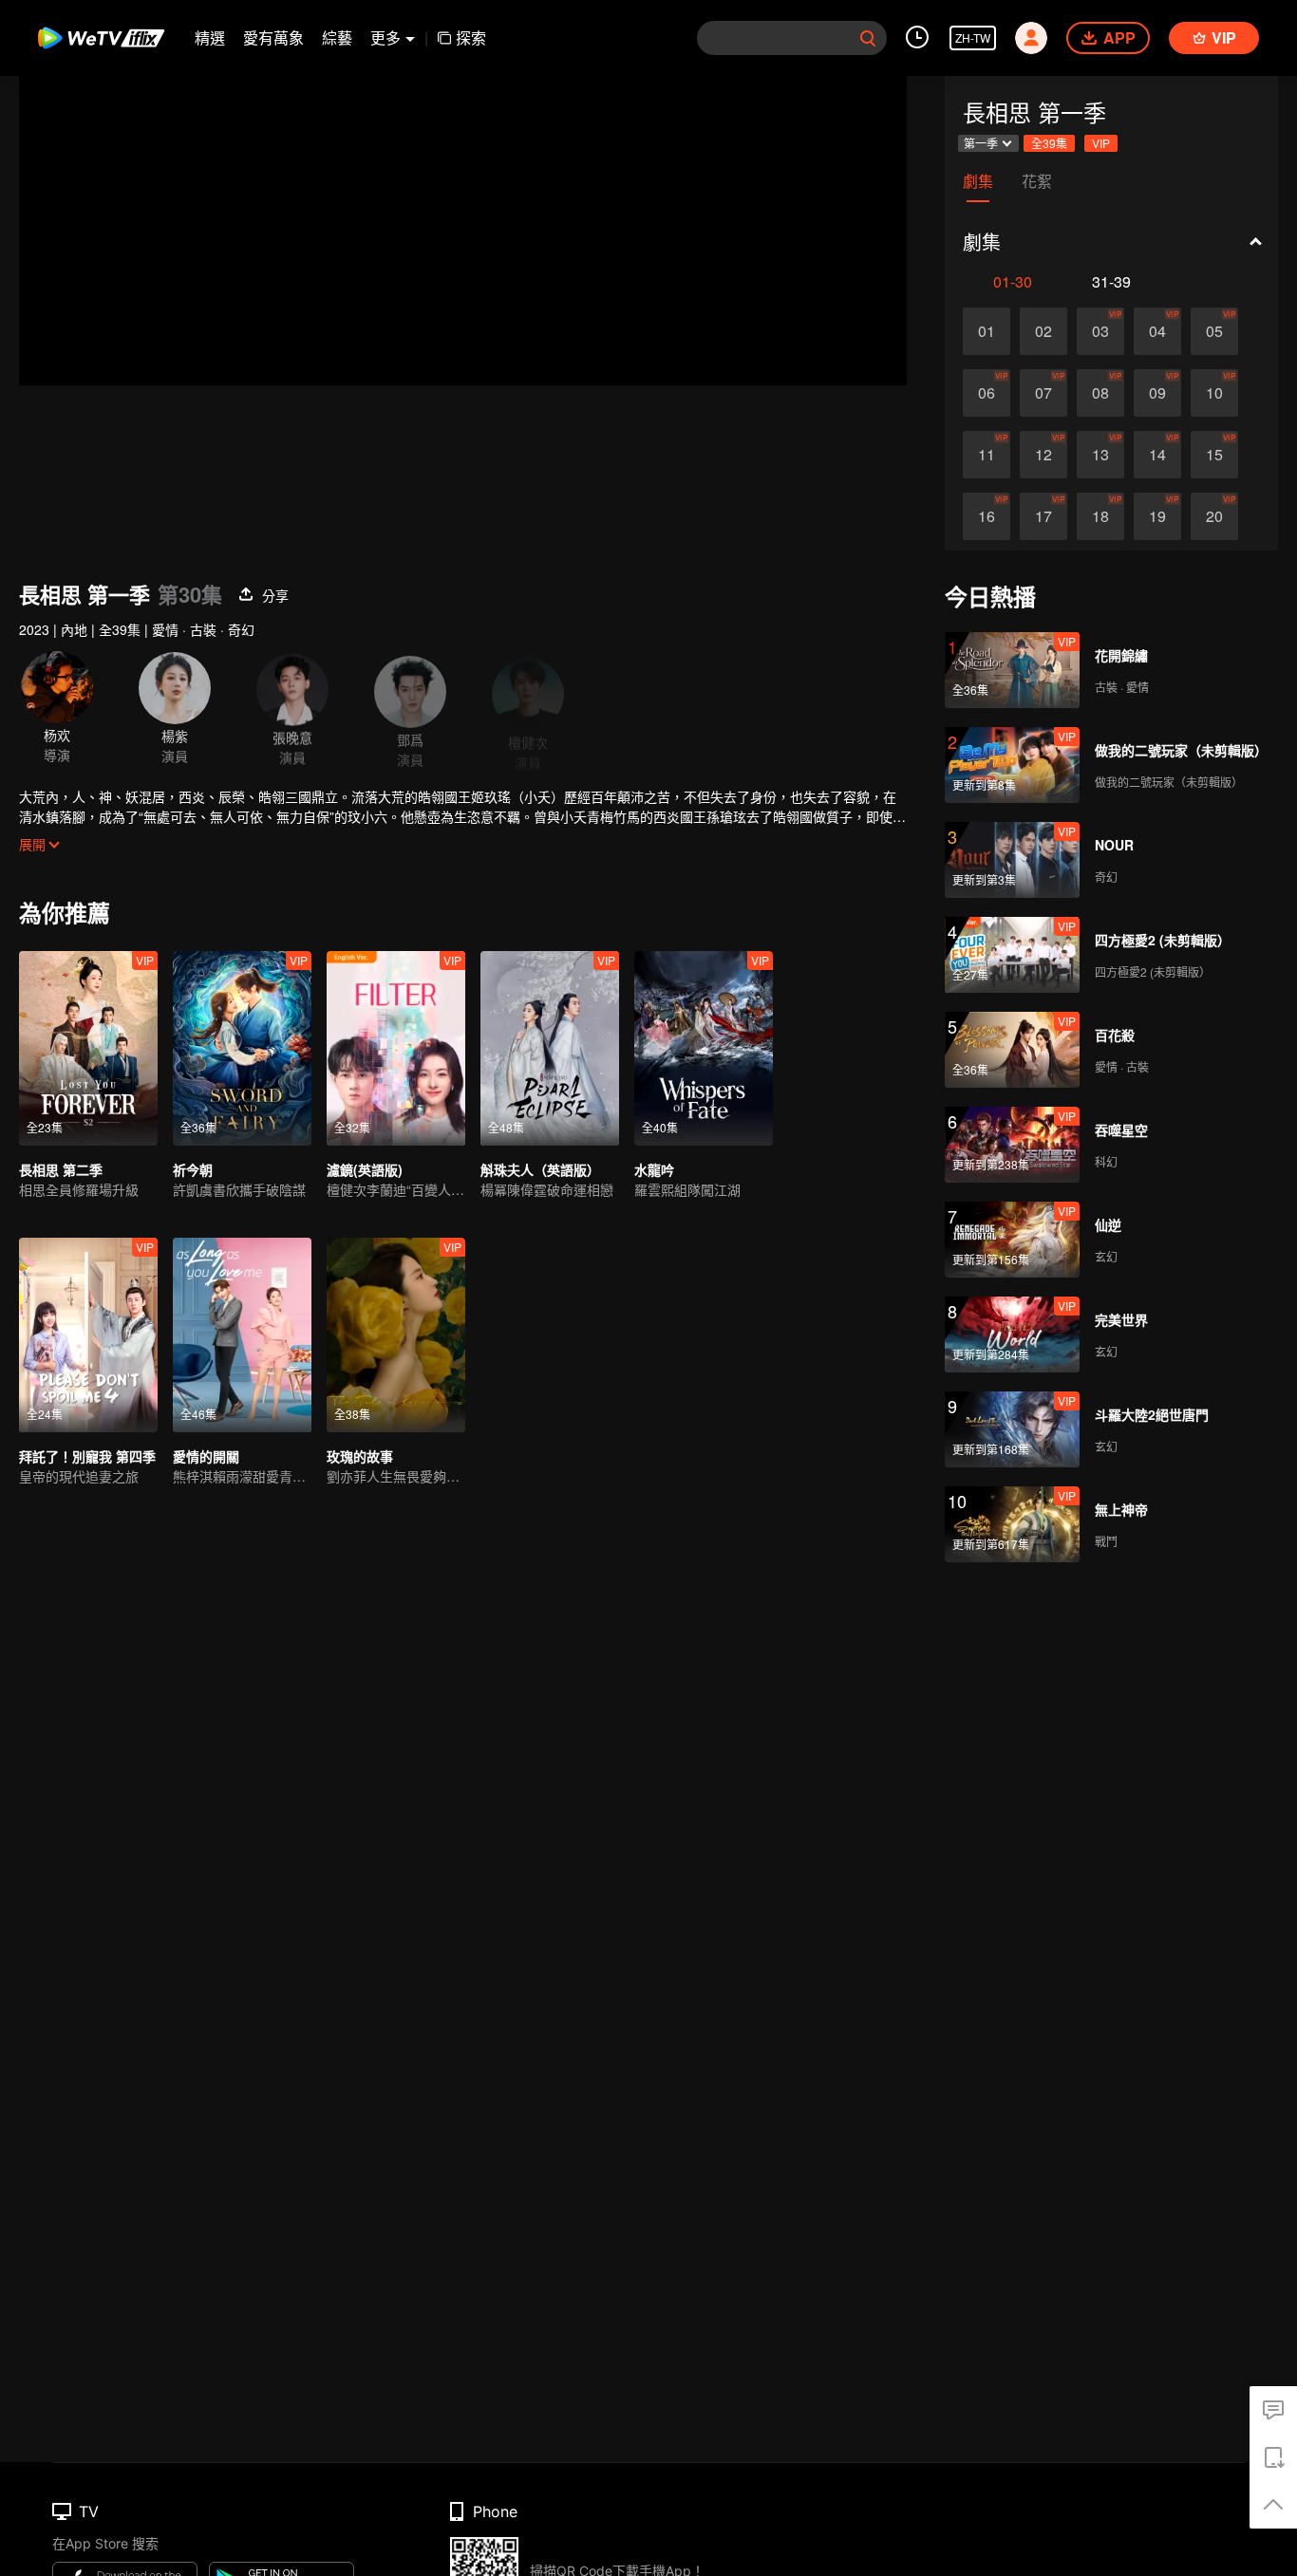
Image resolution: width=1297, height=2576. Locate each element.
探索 (471, 37)
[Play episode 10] (1214, 393)
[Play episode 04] (1157, 331)
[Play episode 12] (1043, 455)
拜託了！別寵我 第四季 (87, 1456)
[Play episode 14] (1157, 455)
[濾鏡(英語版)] (396, 1048)
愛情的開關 (206, 1456)
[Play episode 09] (1157, 393)
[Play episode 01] (987, 331)
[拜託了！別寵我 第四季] (88, 1335)
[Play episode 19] (1157, 516)
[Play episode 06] (987, 393)
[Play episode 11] (987, 455)
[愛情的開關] (242, 1335)
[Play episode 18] (1100, 516)
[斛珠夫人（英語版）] (550, 1048)
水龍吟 (654, 1169)
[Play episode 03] (1100, 331)
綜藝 (337, 37)
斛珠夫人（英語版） (540, 1169)
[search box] (868, 38)
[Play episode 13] (1100, 455)
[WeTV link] (102, 38)
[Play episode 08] (1100, 393)
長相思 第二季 (61, 1169)
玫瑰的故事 (360, 1456)
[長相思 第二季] (88, 1048)
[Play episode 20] (1214, 516)
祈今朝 (193, 1169)
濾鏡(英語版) (365, 1169)
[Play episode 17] (1043, 516)
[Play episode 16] (987, 516)
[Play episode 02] (1043, 331)
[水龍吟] (704, 1048)
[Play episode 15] (1214, 455)
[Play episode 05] (1214, 331)
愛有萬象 (273, 37)
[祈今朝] (242, 1048)
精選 (210, 37)
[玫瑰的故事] (396, 1335)
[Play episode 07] (1043, 393)
